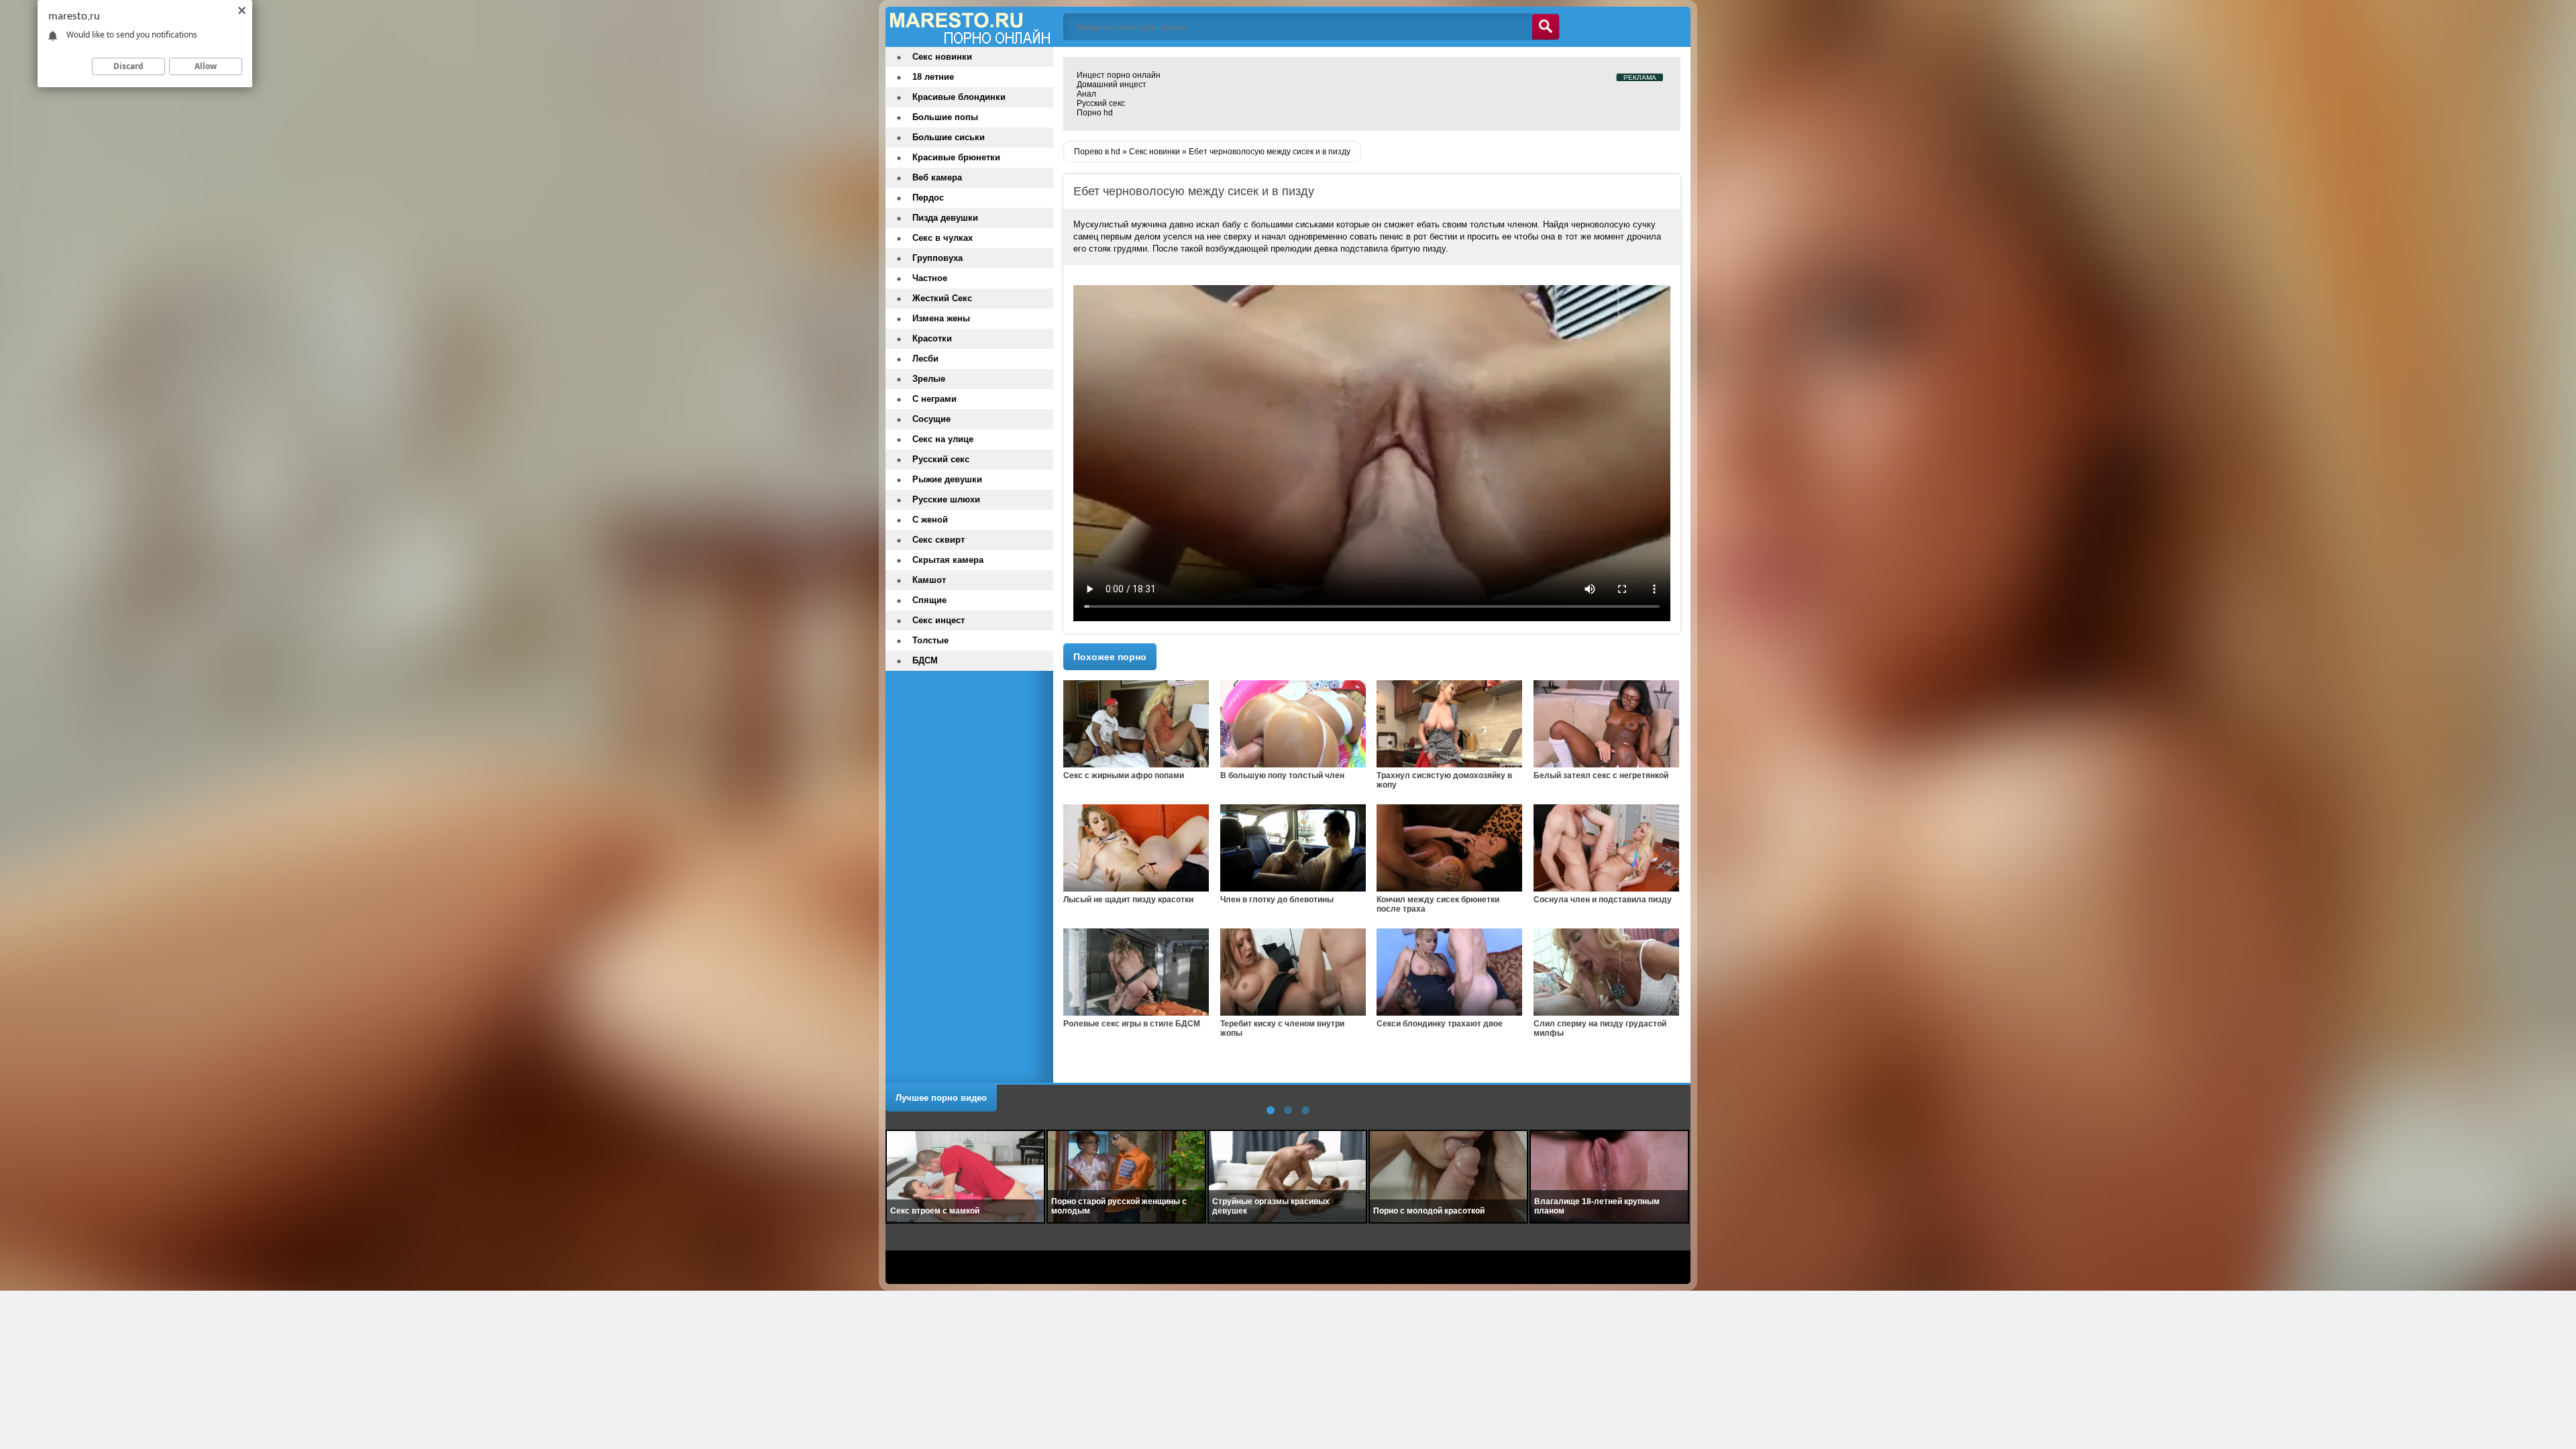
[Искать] (1546, 27)
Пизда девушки (945, 218)
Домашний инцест (1112, 85)
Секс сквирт (938, 540)
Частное (930, 278)
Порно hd (1095, 113)
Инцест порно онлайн (1119, 75)
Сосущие (931, 419)
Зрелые (929, 379)
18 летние (933, 77)
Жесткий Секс (942, 298)
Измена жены (941, 318)
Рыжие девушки (947, 479)
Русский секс (1101, 103)
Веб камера (937, 177)
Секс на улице (943, 439)
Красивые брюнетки (956, 157)
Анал (1086, 94)
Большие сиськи (949, 137)
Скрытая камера (948, 560)
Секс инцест (938, 620)
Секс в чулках (943, 238)
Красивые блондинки (959, 97)
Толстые (930, 640)
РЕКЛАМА (1640, 77)
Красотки (932, 338)
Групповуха (937, 258)
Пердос (928, 198)
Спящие (929, 600)
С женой (930, 520)
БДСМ (925, 660)
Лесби (925, 359)
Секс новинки (942, 57)
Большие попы (945, 117)
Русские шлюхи (946, 499)
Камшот (929, 580)
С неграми (934, 399)
